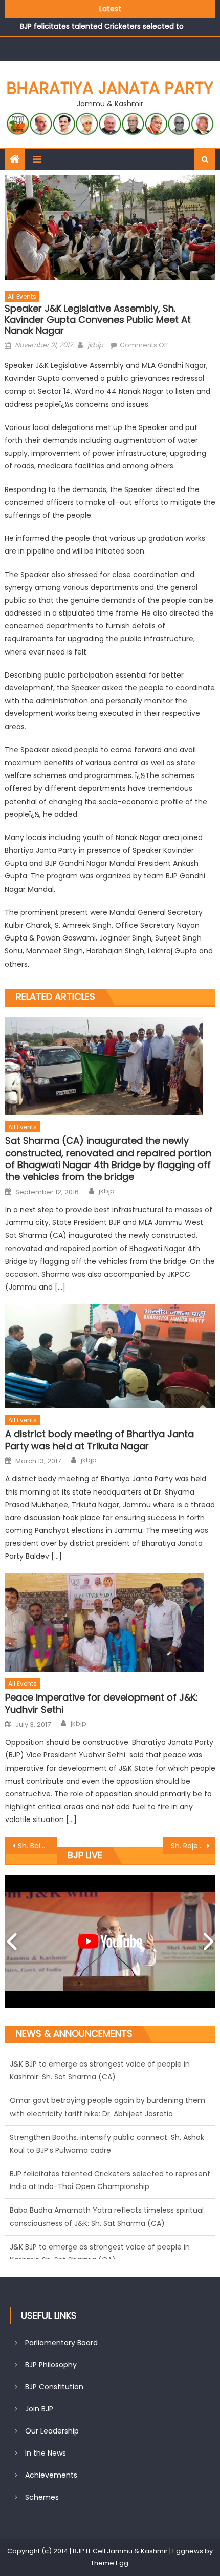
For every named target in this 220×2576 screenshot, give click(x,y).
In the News (46, 2453)
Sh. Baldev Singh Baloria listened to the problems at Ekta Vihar (38, 1846)
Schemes (42, 2497)
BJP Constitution (54, 2387)
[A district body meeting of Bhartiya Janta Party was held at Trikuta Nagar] (110, 1356)
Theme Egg (109, 2563)
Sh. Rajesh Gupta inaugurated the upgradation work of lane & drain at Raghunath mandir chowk (193, 1846)
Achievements (51, 2475)
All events (22, 297)
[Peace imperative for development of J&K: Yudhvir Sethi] (110, 1623)
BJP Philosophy (51, 2365)
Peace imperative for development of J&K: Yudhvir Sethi (102, 1703)
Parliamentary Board (61, 2343)
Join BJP (39, 2409)
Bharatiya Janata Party (110, 88)
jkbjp (95, 345)
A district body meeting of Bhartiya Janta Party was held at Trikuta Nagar (100, 1440)
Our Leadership (52, 2431)
